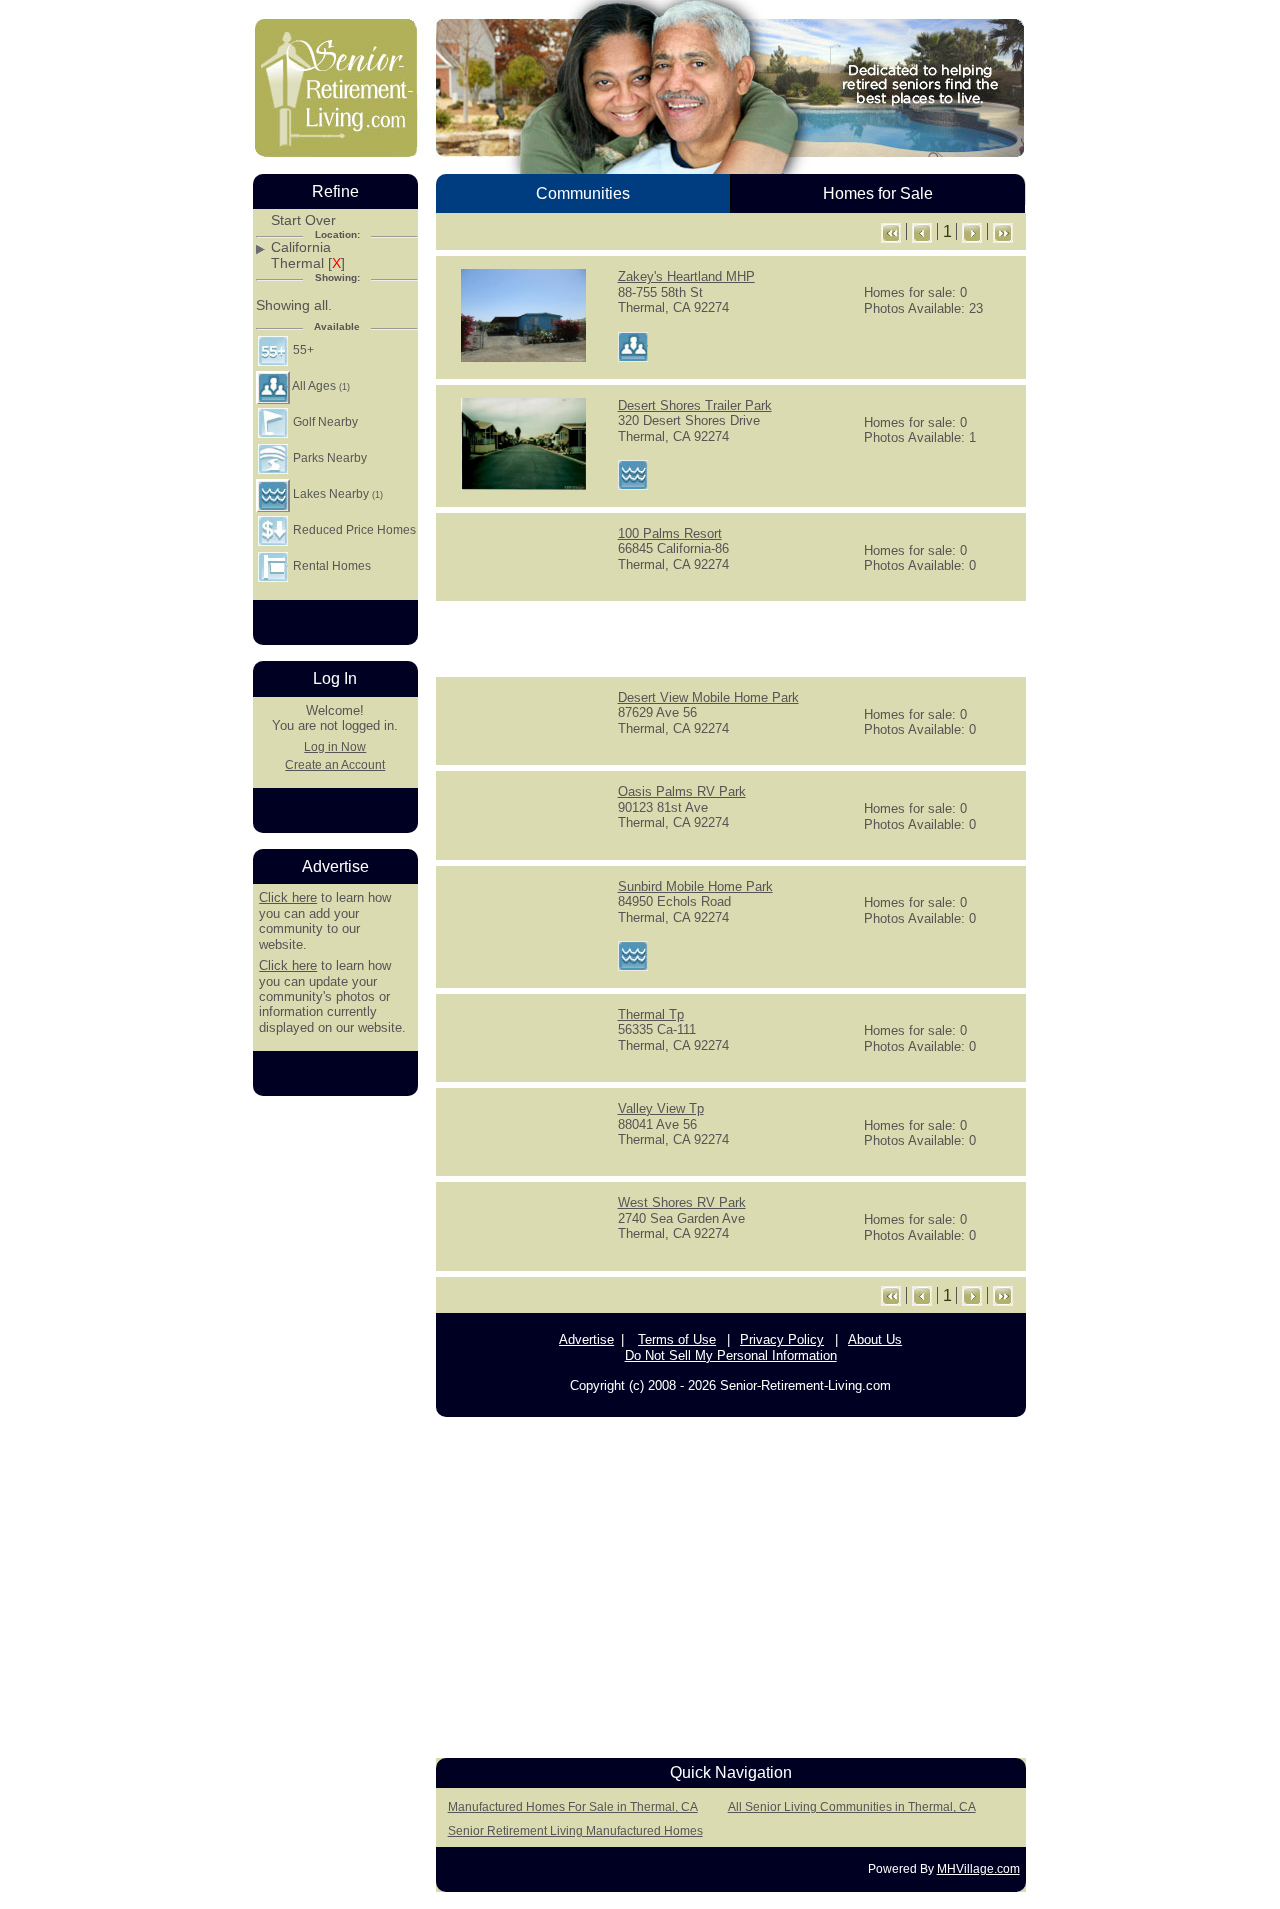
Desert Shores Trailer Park (695, 405)
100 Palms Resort (670, 533)
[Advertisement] (731, 637)
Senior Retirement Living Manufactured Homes (575, 1831)
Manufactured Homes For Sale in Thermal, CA (573, 1807)
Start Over (303, 220)
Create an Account (335, 765)
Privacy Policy (782, 1339)
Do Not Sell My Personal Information (731, 1355)
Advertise (586, 1339)
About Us (875, 1339)
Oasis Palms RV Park (682, 791)
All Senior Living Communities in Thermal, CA (852, 1807)
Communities (583, 193)
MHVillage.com (978, 1869)
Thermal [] (308, 263)
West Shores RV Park (682, 1202)
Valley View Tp (661, 1108)
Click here (288, 897)
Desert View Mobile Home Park (708, 697)
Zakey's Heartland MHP (686, 276)
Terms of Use (677, 1339)
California (301, 247)
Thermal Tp (651, 1014)
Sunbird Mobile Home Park (695, 886)
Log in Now (335, 747)
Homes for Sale (878, 193)
